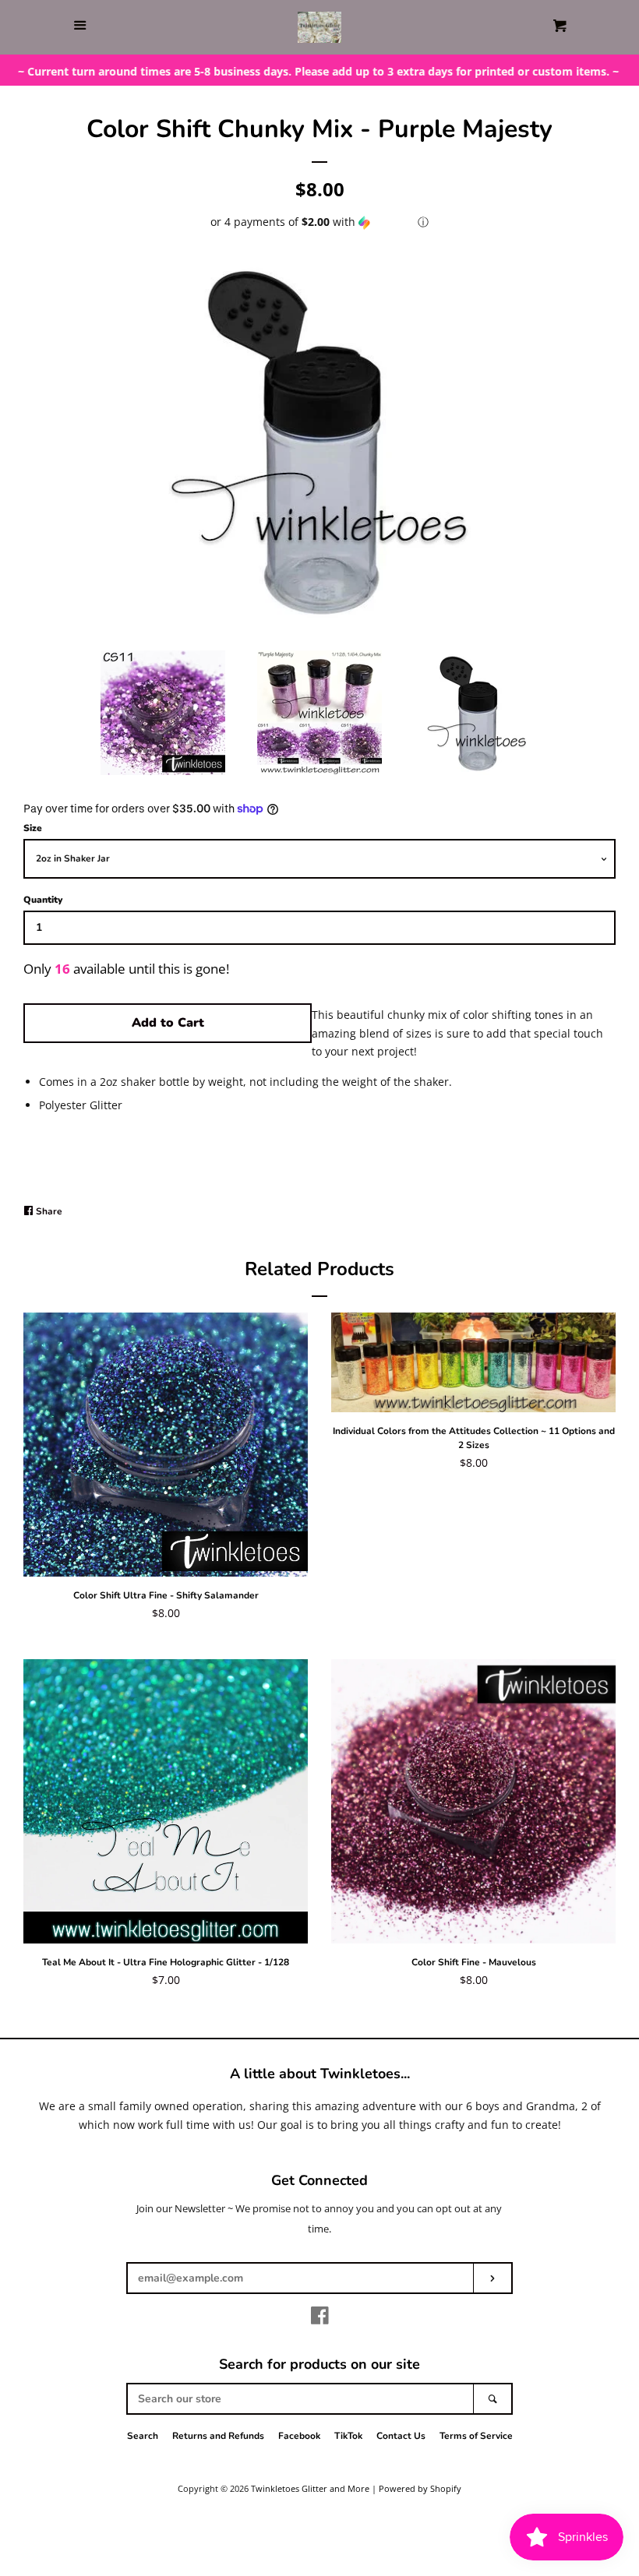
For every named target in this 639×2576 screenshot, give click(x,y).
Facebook (299, 2436)
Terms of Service (476, 2436)
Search (143, 2436)
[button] (319, 222)
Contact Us (401, 2436)
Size (33, 828)
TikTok (348, 2436)
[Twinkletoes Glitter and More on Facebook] (320, 2319)
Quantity (43, 900)
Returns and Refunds (218, 2436)
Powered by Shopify (420, 2488)
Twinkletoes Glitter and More (310, 2488)
